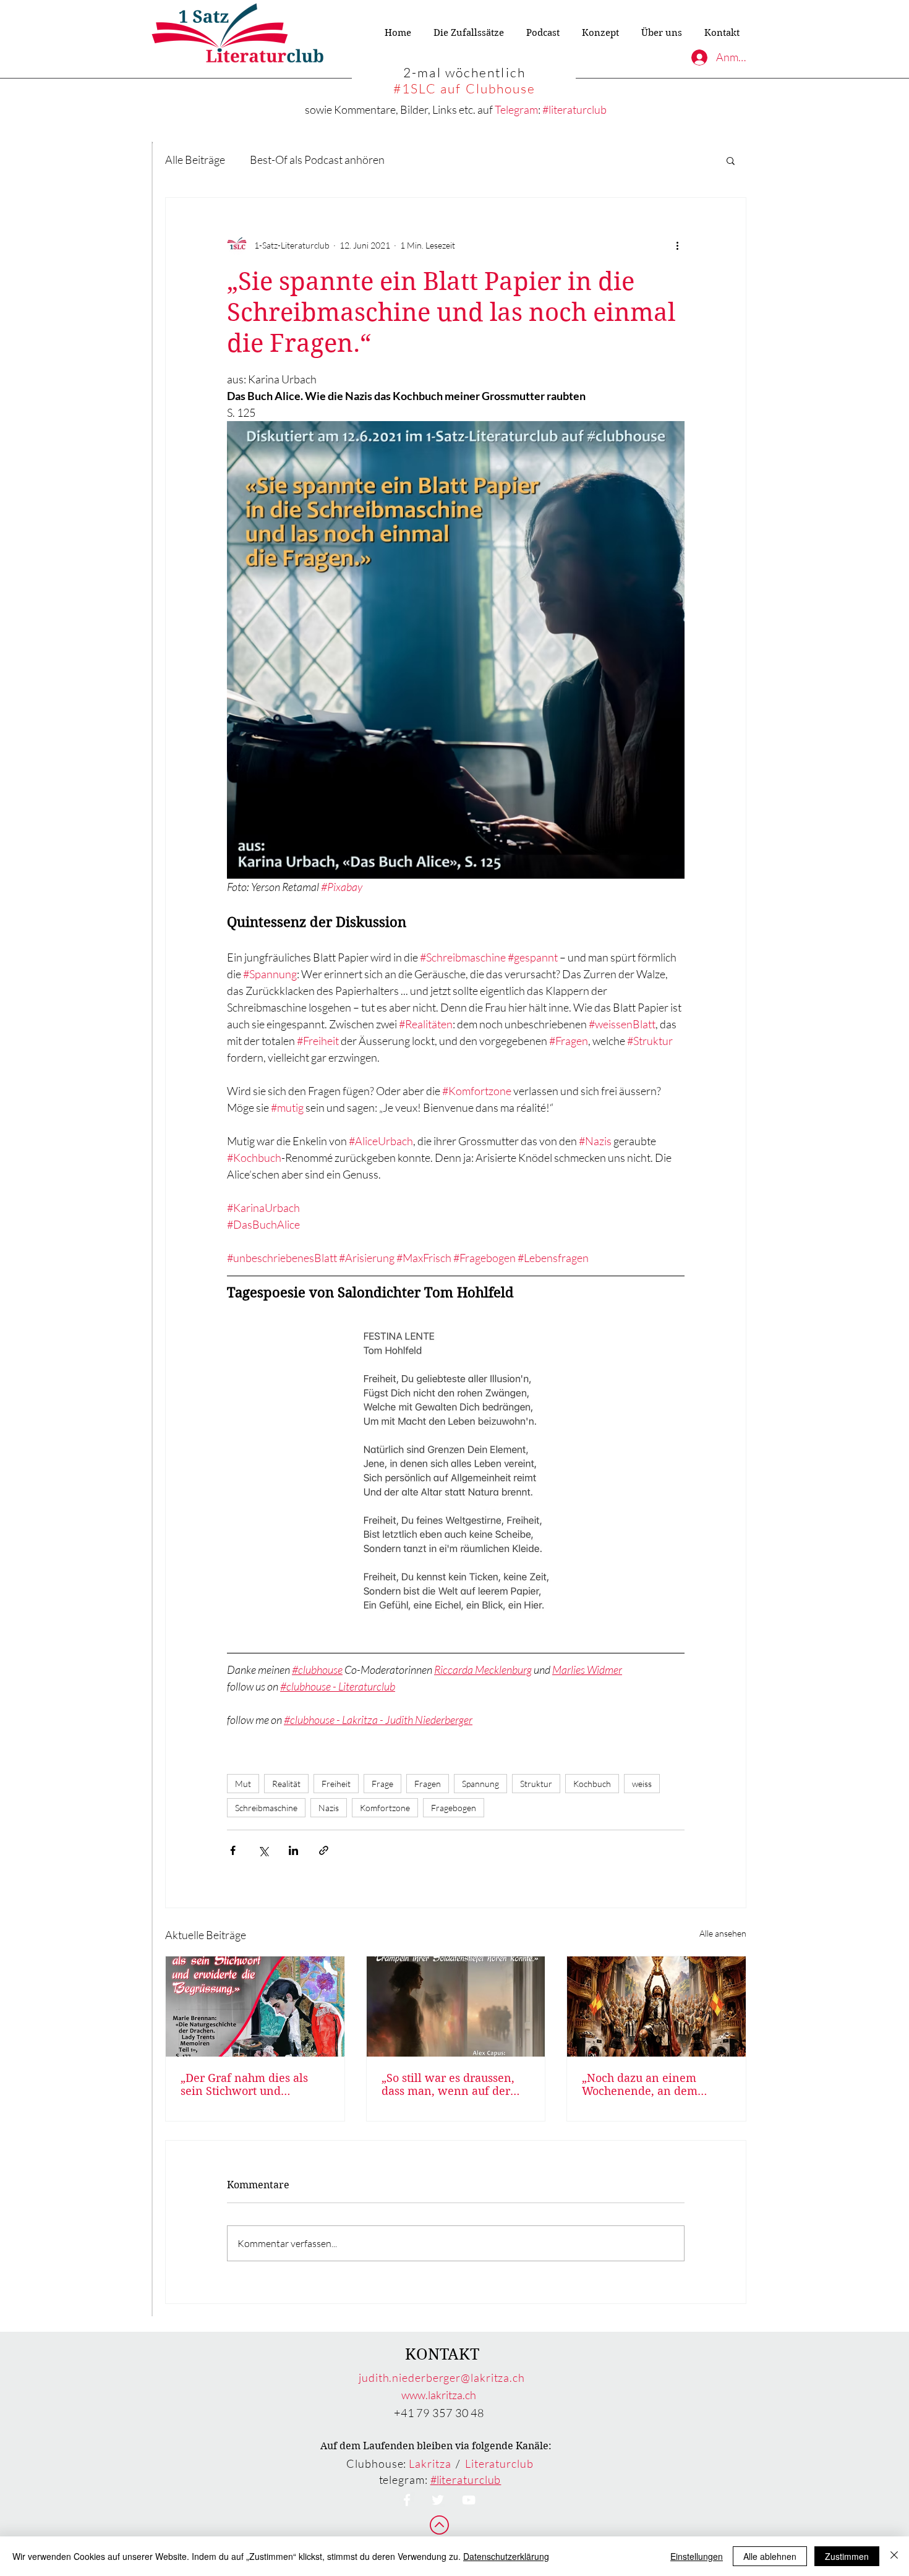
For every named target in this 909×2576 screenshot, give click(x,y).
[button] (731, 160)
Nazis (329, 1808)
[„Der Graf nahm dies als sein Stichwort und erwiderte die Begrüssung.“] (255, 2007)
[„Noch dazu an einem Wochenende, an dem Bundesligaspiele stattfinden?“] (656, 2007)
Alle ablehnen (770, 2556)
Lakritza (430, 2463)
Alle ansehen (723, 1933)
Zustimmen (847, 2556)
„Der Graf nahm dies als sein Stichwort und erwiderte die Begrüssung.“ (253, 2084)
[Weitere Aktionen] (677, 245)
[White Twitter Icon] (438, 2500)
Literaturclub (499, 2463)
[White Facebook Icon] (407, 2500)
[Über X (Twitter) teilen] (263, 1850)
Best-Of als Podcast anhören (317, 160)
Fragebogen (454, 1808)
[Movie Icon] (469, 2500)
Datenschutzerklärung (506, 2556)
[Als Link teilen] (324, 1850)
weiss (642, 1784)
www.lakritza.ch (439, 2395)
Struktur (536, 1784)
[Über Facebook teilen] (233, 1850)
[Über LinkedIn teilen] (293, 1850)
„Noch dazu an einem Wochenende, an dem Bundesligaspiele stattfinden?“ (640, 2084)
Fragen (428, 1784)
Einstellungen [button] (697, 2556)
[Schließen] (894, 2556)
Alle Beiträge (195, 160)
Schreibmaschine (266, 1808)
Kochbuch (592, 1784)
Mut (243, 1784)
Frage (382, 1784)
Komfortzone (385, 1808)
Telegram (516, 109)
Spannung (480, 1784)
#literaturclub (574, 109)
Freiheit (336, 1784)
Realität (286, 1784)
